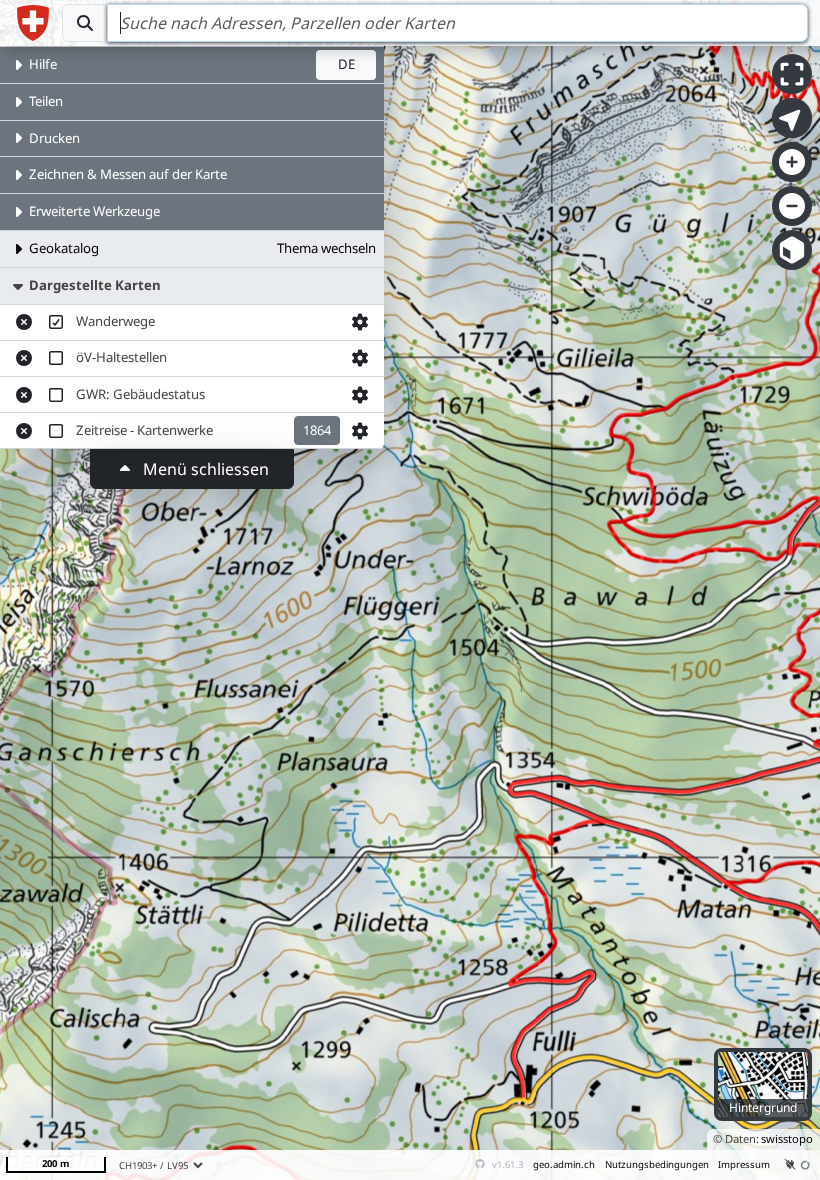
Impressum (744, 1164)
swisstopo (787, 1138)
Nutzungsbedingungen (657, 1164)
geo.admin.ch (564, 1164)
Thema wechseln (326, 248)
